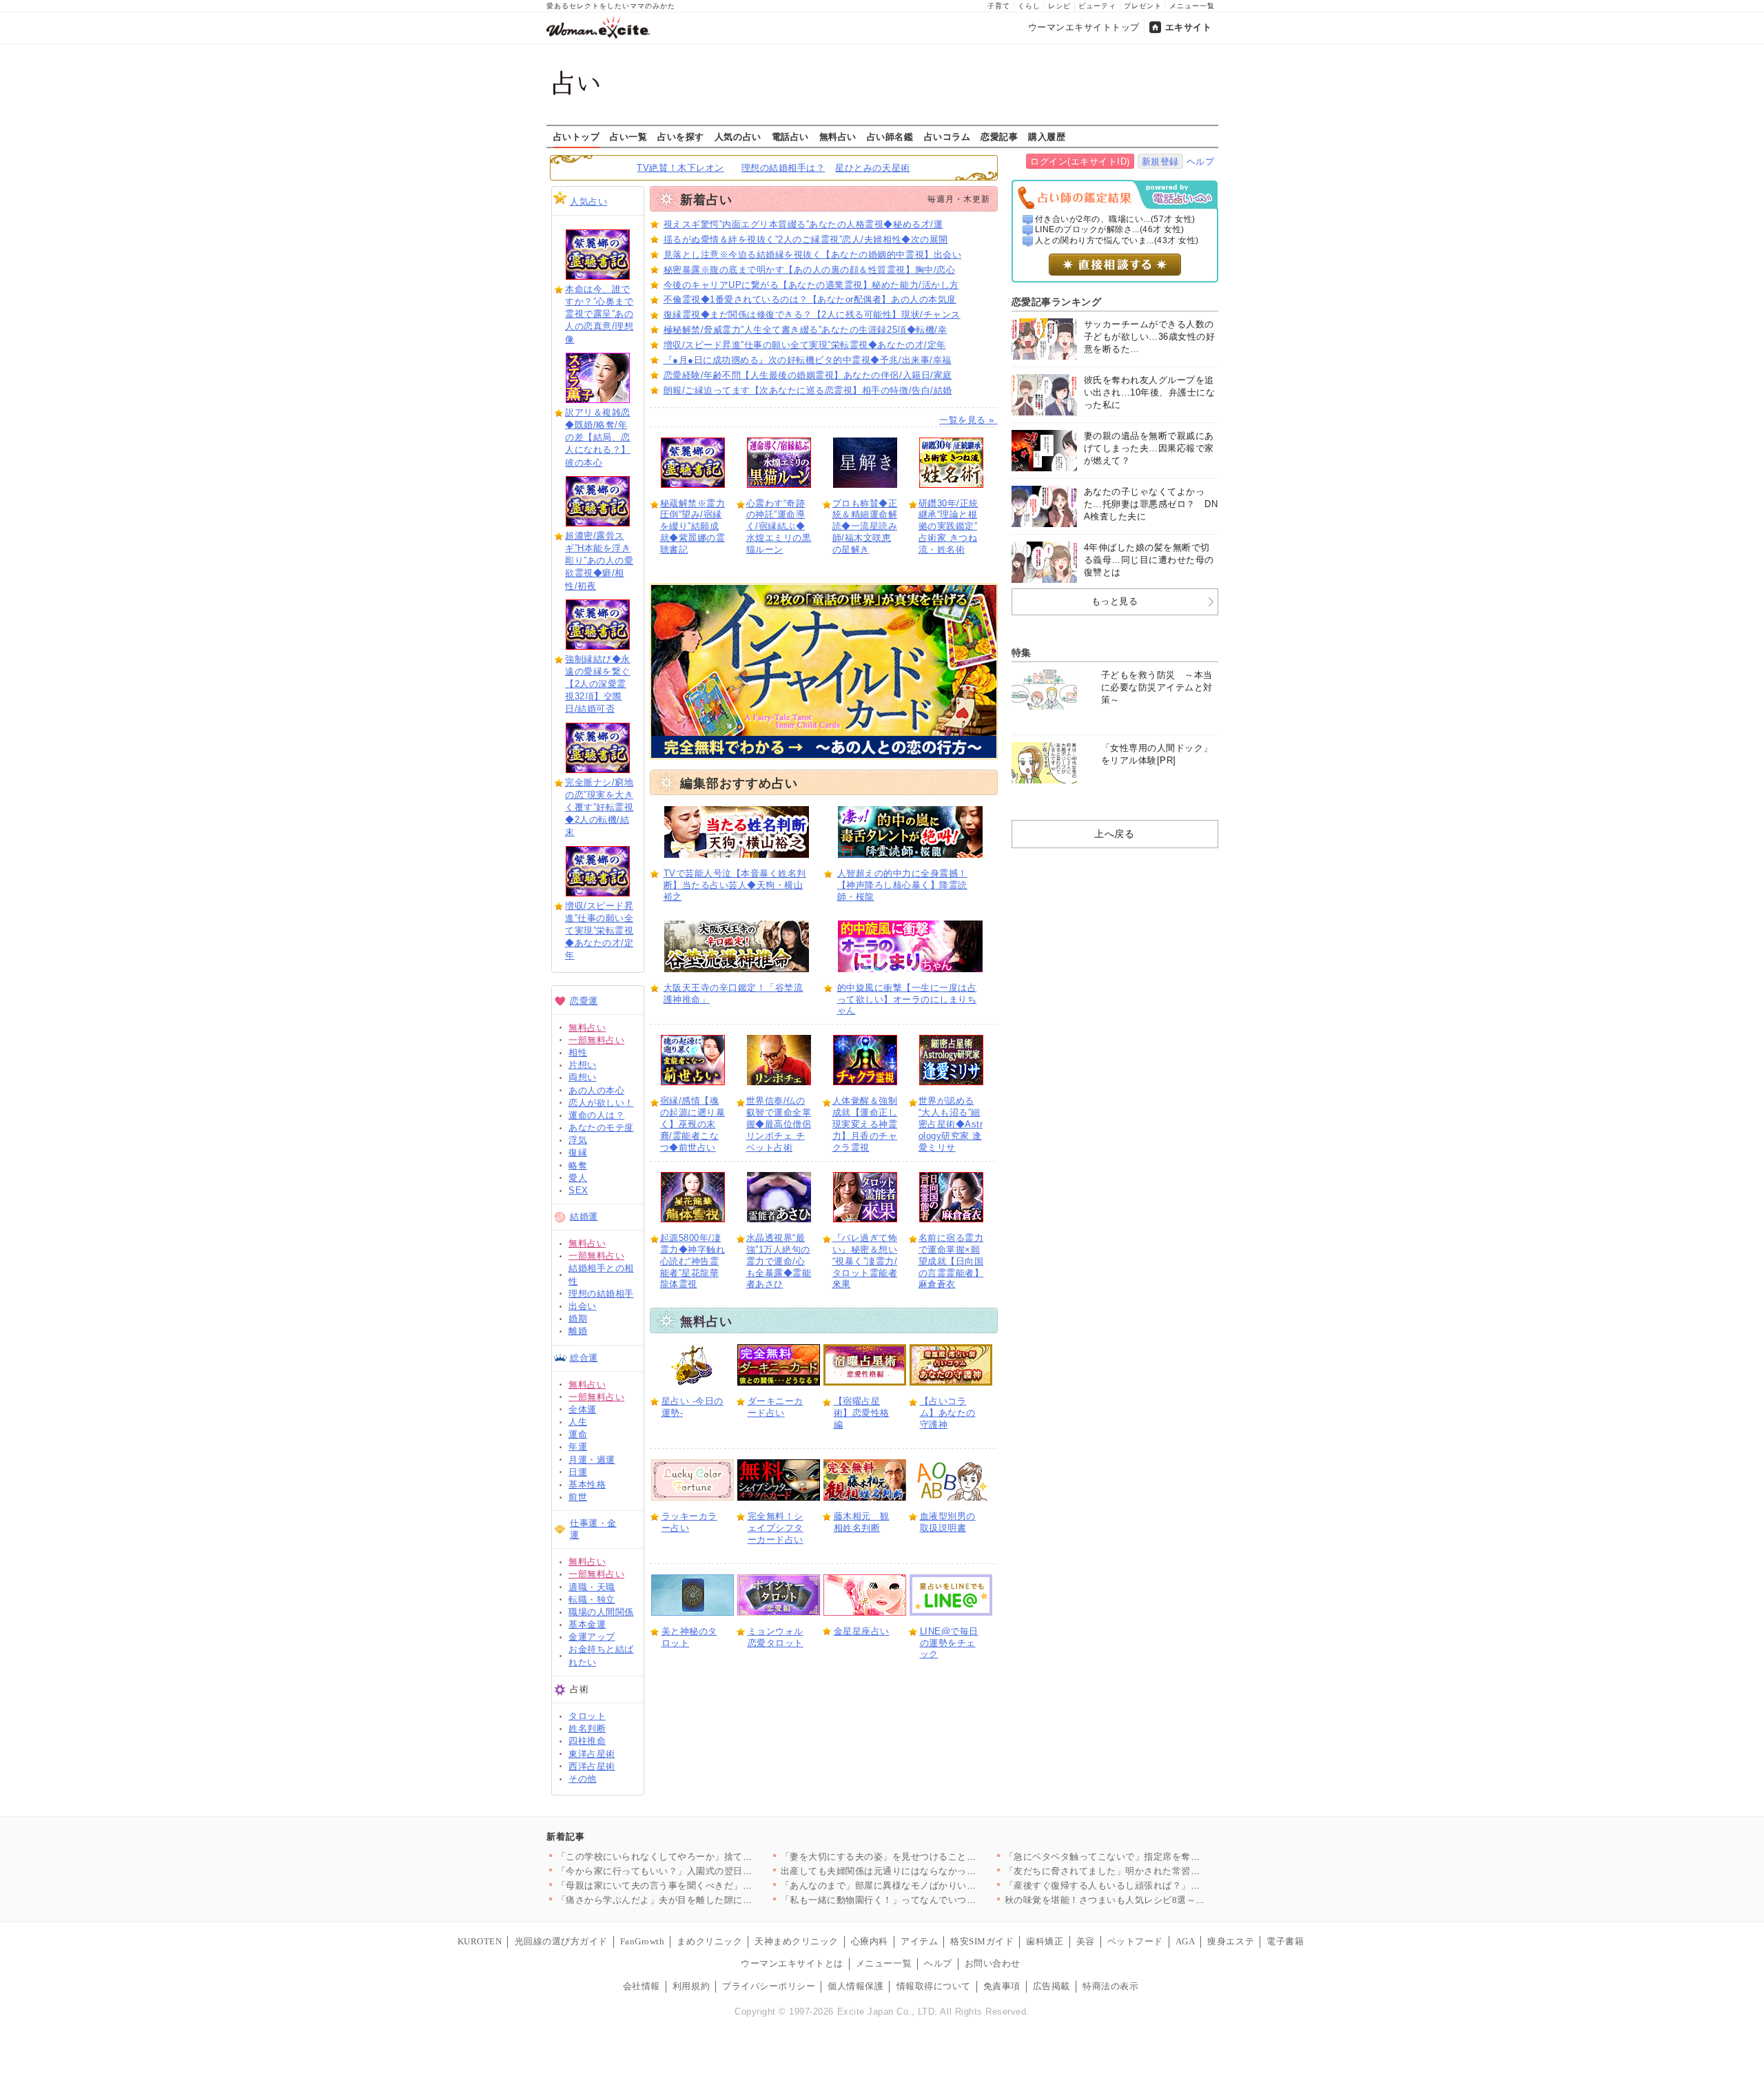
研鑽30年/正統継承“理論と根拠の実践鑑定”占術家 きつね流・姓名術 (948, 527)
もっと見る (1115, 601)
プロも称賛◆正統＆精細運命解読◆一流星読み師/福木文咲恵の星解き (865, 527)
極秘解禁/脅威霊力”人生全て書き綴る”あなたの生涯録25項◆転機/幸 (806, 330)
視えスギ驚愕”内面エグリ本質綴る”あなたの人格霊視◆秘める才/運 (803, 224)
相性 (578, 1052)
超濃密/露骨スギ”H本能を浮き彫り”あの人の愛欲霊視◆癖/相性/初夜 (599, 561)
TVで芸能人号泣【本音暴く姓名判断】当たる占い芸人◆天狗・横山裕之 (735, 885)
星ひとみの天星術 (872, 168)
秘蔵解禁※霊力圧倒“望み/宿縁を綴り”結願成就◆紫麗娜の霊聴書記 (693, 527)
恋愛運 (584, 1001)
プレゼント (1143, 6)
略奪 (578, 1165)
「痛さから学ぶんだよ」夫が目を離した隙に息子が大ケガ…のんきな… (706, 1900)
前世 (578, 1497)
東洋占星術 (592, 1754)
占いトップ (577, 136)
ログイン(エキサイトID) (1080, 162)
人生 (578, 1422)
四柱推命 (587, 1741)
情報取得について (934, 1986)
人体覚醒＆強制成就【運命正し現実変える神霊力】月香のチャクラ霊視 (865, 1124)
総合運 (584, 1358)
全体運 (583, 1409)
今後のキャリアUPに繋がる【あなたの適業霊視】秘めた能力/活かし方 (811, 285)
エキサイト (1189, 27)
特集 (1022, 652)
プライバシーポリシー (769, 1986)
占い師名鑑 (890, 136)
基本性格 (587, 1484)
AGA (1186, 1941)
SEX (578, 1190)
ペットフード (1135, 1941)
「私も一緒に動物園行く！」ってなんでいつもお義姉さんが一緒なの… (930, 1900)
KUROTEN (480, 1941)
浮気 (578, 1140)
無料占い (838, 136)
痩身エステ (1231, 1941)
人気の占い (738, 136)
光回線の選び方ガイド (561, 1941)
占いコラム (947, 136)
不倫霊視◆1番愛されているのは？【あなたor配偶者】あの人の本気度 (810, 299)
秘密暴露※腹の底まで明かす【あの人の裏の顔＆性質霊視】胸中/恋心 (810, 270)
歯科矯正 (1045, 1941)
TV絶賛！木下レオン (680, 168)
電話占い (790, 136)
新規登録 (1160, 162)
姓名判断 (587, 1728)
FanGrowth (643, 1941)
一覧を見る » (968, 420)
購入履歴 (1047, 136)
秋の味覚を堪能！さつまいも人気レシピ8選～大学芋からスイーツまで (1152, 1900)
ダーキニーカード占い (776, 1407)
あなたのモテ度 (601, 1128)
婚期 (578, 1318)
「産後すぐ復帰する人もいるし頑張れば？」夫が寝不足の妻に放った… (1154, 1885)
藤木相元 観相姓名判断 (862, 1522)
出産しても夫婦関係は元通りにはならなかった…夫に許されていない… (930, 1871)
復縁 (578, 1152)
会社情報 (642, 1986)
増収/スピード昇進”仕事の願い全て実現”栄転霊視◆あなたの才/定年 (599, 931)
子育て (999, 6)
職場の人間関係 (601, 1612)
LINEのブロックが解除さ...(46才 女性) (1110, 229)
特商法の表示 (1110, 1986)
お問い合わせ (993, 1963)
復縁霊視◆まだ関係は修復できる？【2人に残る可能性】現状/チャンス (812, 315)
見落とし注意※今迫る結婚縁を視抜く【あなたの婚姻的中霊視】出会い (813, 255)
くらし (1029, 6)
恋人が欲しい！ (601, 1103)
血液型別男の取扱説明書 (948, 1522)
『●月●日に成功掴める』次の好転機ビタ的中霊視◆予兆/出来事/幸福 (808, 360)
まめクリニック (709, 1941)
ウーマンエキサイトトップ (1084, 27)
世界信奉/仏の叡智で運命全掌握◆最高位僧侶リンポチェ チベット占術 (779, 1124)
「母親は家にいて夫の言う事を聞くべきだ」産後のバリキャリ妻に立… (706, 1885)
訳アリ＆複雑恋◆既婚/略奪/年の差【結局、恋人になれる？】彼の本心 (598, 438)
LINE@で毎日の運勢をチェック (949, 1643)
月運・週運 (592, 1460)
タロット (587, 1716)
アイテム (919, 1941)
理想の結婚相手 (601, 1294)
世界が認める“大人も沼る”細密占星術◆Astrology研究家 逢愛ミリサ (951, 1124)
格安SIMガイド (982, 1941)
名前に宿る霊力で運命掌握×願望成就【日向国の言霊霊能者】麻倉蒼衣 (951, 1261)
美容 (1086, 1941)
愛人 (578, 1178)
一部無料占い (596, 1040)
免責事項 (1002, 1986)
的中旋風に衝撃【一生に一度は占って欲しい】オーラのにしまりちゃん (907, 999)
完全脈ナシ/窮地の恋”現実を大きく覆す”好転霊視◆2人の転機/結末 (599, 808)
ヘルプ (1201, 162)
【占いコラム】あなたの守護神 (948, 1413)
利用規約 (691, 1986)
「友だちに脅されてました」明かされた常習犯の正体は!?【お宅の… (1148, 1871)
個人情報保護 (855, 1986)
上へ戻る (1114, 834)
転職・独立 (592, 1600)
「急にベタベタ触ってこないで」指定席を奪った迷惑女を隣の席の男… (1154, 1857)
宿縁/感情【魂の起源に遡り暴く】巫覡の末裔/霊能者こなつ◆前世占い (693, 1124)
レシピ (1059, 6)
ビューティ (1097, 6)
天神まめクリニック (797, 1941)
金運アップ (592, 1637)
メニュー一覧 (1192, 6)
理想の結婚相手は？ (783, 168)
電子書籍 (1285, 1941)
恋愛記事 (999, 136)
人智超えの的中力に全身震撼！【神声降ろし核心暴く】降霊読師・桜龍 (902, 885)
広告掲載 (1052, 1986)
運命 (578, 1434)
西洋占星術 (592, 1766)
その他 (583, 1779)
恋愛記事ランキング (1057, 302)
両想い (583, 1077)
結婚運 (584, 1216)
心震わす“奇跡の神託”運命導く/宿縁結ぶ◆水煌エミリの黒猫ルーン (779, 527)
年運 (578, 1447)
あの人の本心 (596, 1090)
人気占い (588, 202)
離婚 (578, 1331)
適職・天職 (592, 1587)
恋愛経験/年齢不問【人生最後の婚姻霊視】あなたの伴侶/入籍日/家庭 (808, 375)
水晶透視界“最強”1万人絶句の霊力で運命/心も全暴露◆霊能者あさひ (779, 1261)
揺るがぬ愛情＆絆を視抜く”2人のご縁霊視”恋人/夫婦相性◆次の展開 (806, 239)
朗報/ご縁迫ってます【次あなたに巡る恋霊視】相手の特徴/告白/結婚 (808, 390)
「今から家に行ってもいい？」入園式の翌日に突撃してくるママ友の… (706, 1871)
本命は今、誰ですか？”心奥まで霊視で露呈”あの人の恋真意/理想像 (599, 314)
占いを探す (681, 136)
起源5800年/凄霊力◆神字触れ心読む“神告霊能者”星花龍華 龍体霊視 (693, 1261)
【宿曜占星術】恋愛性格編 (862, 1413)
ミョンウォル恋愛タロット (776, 1637)
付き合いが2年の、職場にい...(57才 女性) (1115, 219)
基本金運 (587, 1624)
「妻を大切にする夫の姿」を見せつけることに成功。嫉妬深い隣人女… (930, 1857)
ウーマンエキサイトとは (792, 1963)
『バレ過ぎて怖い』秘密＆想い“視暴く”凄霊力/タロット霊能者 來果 (865, 1261)
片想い (583, 1065)
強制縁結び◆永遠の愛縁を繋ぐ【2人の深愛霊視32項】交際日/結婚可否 (598, 684)
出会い (583, 1306)
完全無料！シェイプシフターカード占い (776, 1528)
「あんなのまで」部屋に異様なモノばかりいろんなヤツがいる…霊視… (930, 1885)
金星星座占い (862, 1631)
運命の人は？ (596, 1115)
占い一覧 (628, 136)
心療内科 (870, 1941)
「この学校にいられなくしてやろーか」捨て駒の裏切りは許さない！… (706, 1857)
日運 (578, 1472)
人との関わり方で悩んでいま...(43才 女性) (1117, 240)
